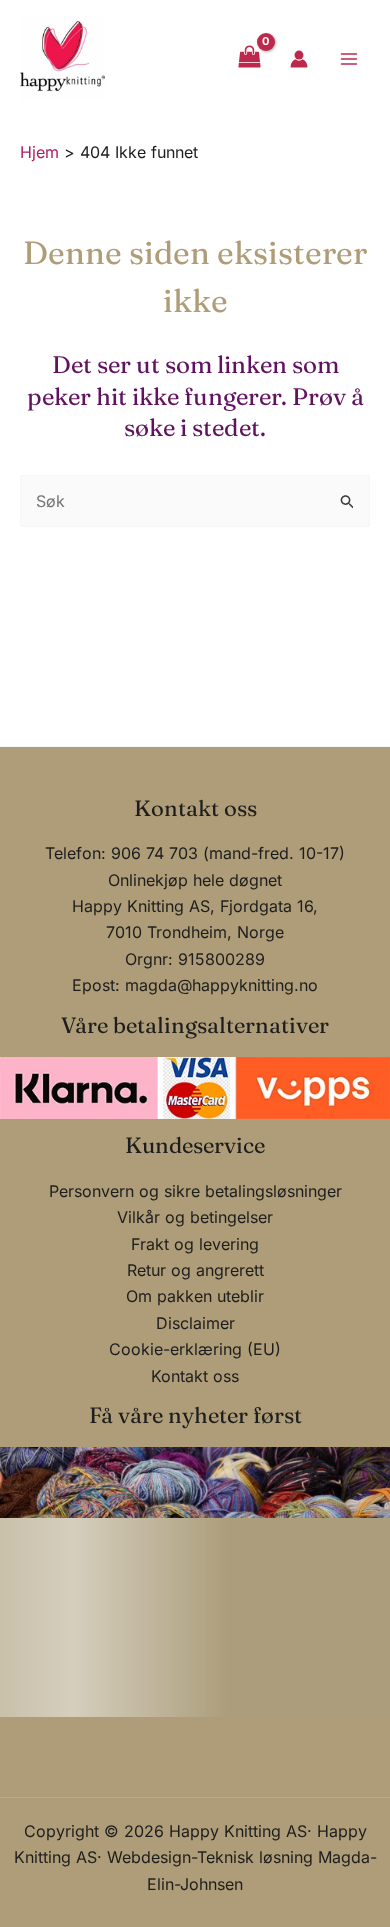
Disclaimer (195, 1323)
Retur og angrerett (195, 1270)
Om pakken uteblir (195, 1296)
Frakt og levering (195, 1244)
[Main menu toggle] (349, 58)
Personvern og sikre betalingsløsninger (195, 1191)
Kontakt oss (195, 1376)
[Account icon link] (299, 59)
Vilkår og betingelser (195, 1217)
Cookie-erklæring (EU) (195, 1349)
